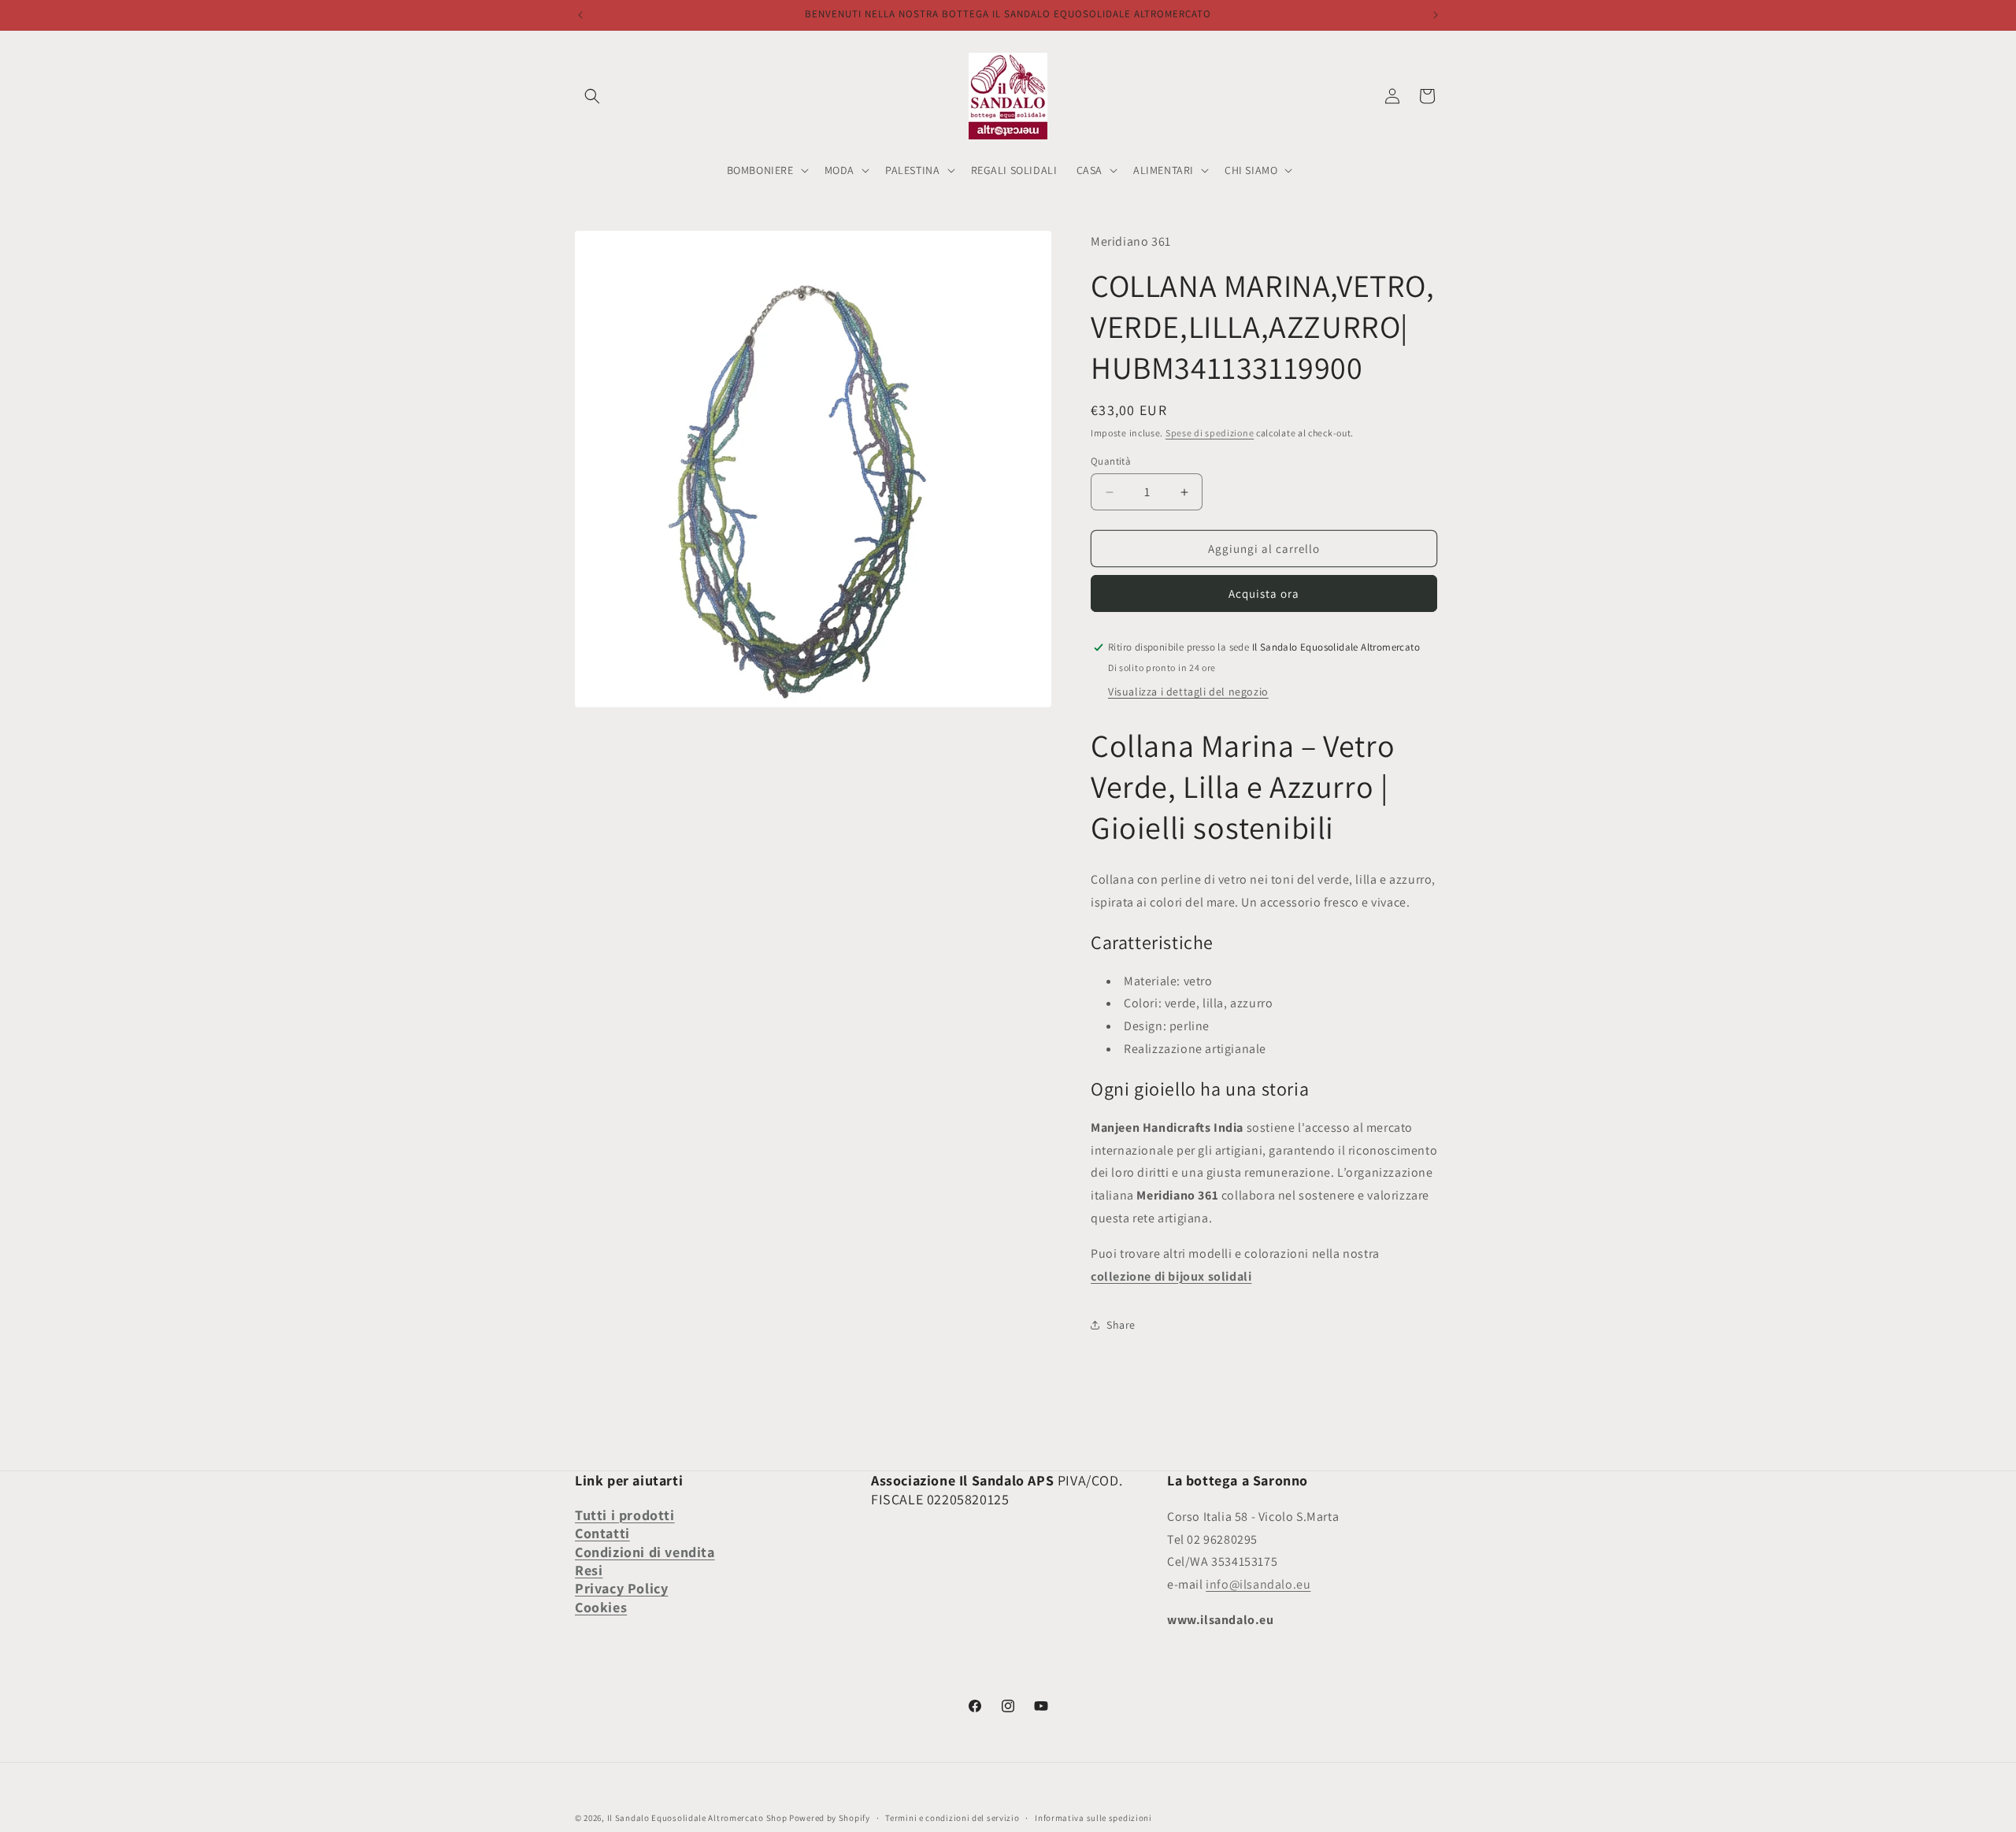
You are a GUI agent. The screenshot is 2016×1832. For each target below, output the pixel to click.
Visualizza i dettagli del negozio (1188, 692)
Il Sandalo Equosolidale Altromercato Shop (697, 1818)
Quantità (1111, 461)
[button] (592, 96)
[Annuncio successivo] (1436, 15)
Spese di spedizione (1210, 433)
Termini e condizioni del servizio (952, 1818)
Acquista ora (1264, 593)
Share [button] (1121, 1325)
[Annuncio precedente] (580, 15)
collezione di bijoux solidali (1171, 1276)
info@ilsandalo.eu (1258, 1584)
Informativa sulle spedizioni (1093, 1818)
